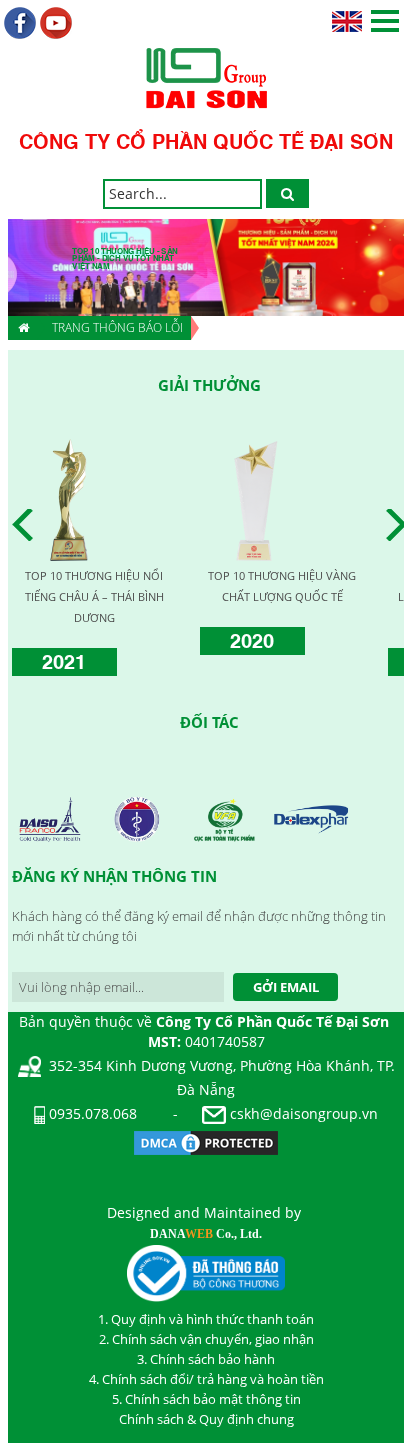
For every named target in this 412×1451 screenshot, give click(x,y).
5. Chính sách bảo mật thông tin (206, 1399)
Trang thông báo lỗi (117, 327)
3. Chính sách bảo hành (206, 1359)
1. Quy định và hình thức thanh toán (206, 1319)
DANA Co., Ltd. (206, 1234)
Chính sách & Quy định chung (206, 1419)
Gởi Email (286, 987)
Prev (28, 525)
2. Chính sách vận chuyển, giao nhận (206, 1339)
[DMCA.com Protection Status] (206, 1140)
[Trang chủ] (22, 328)
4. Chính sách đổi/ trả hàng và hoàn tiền (206, 1379)
